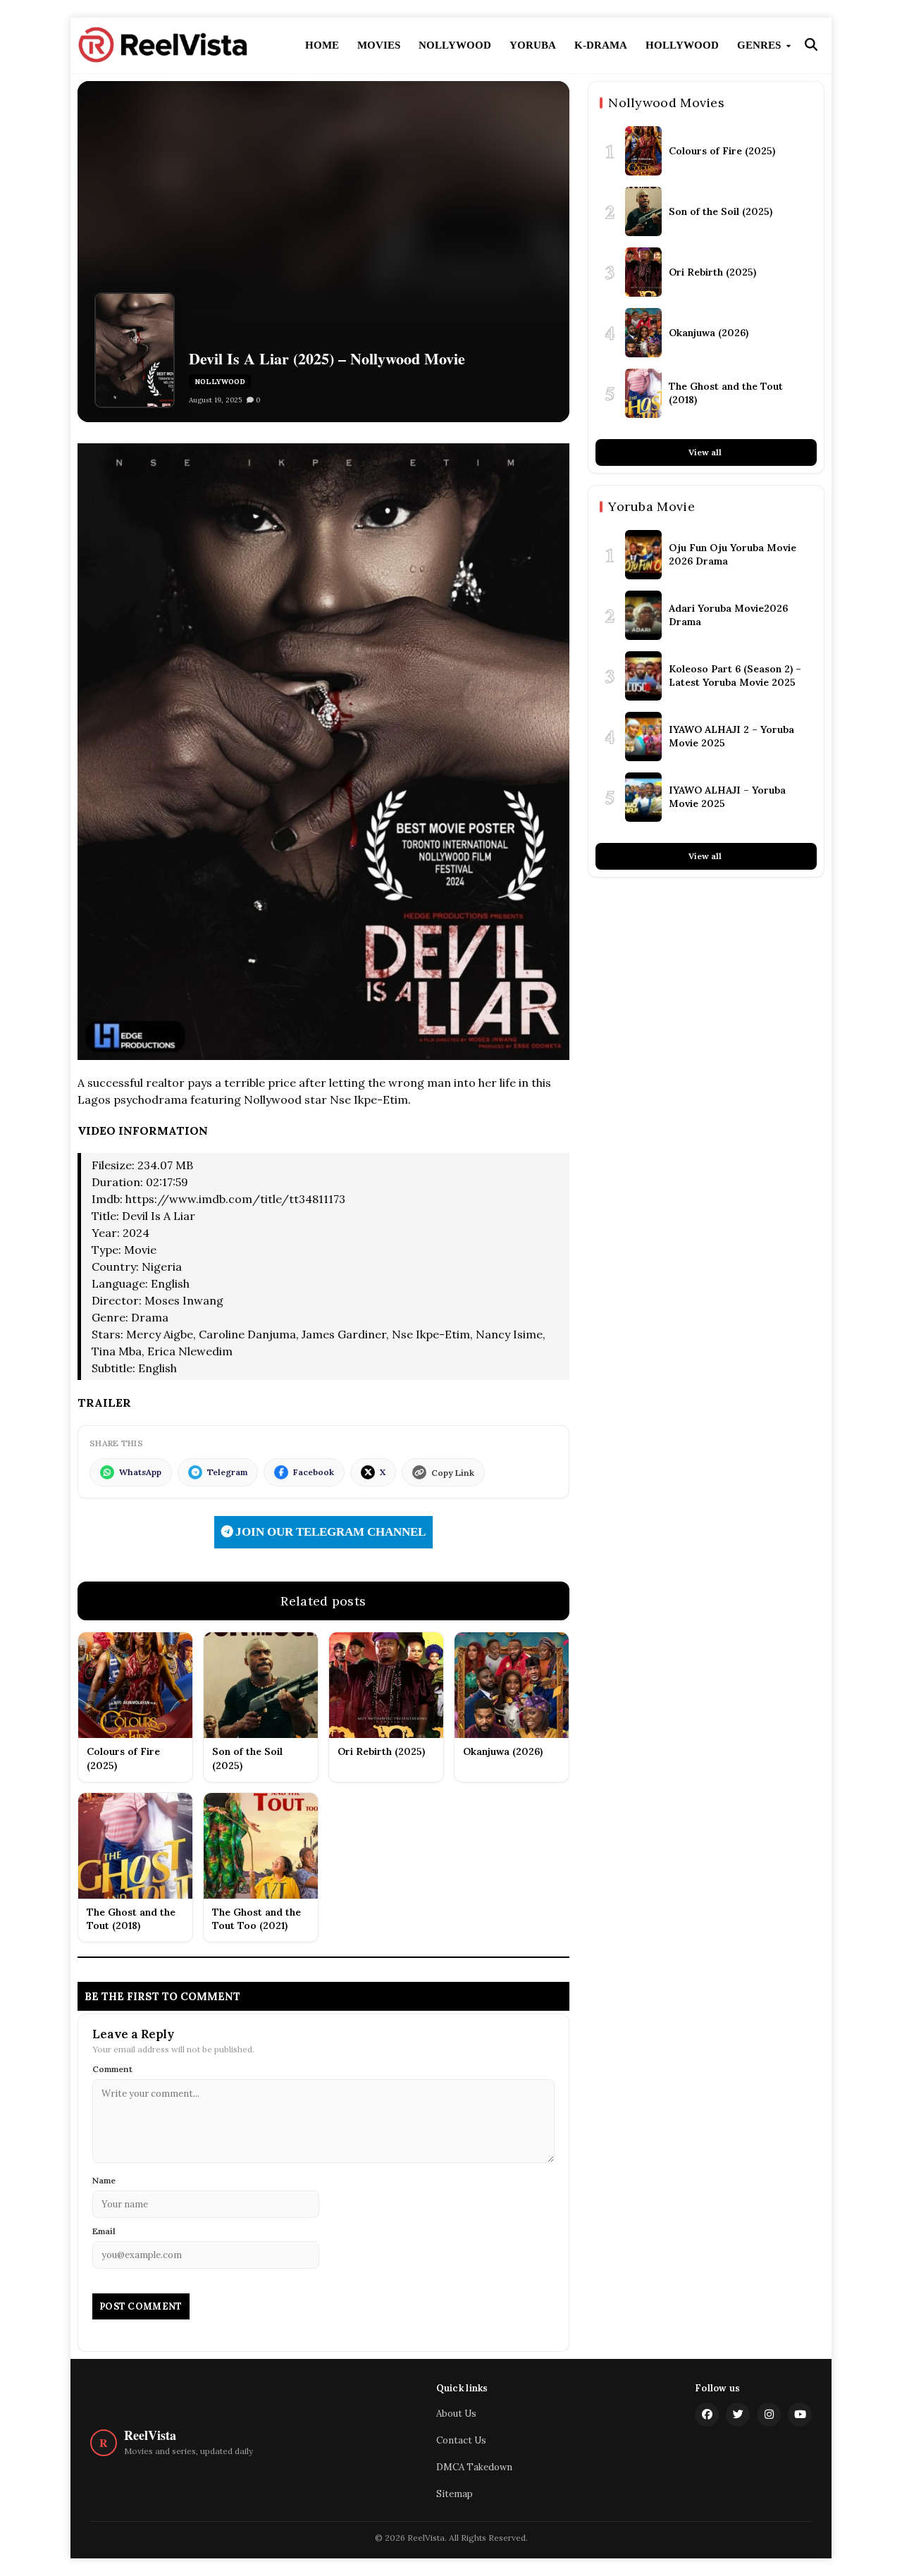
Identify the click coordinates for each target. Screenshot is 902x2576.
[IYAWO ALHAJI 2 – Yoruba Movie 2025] (643, 737)
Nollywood (455, 45)
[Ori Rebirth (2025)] (643, 272)
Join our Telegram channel (329, 1532)
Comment (112, 2069)
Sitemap (455, 2494)
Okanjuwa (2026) (709, 332)
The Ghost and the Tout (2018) (726, 393)
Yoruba (533, 45)
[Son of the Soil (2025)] (643, 211)
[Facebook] (707, 2415)
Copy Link (453, 1473)
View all (706, 452)
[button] (811, 45)
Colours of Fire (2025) (722, 150)
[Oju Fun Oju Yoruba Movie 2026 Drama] (643, 555)
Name (104, 2180)
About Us (456, 2414)
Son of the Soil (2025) (721, 211)
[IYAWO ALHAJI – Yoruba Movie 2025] (643, 797)
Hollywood (682, 45)
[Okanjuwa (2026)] (643, 333)
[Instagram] (769, 2415)
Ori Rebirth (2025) (712, 271)
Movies (379, 45)
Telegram (227, 1472)
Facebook (314, 1472)
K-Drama (601, 45)
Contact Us (461, 2440)
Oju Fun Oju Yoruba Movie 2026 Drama (733, 554)
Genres (760, 45)
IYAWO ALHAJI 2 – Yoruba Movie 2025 (731, 736)
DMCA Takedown (474, 2467)
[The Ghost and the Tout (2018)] (643, 393)
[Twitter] (738, 2415)
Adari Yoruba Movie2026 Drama (728, 615)
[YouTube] (800, 2415)
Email (104, 2231)
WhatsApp (140, 1472)
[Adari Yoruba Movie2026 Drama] (643, 615)
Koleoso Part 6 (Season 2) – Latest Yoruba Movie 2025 (735, 675)
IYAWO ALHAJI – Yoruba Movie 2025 (727, 796)
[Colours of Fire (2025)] (643, 151)
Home (322, 45)
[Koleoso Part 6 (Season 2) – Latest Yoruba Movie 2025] (643, 676)
